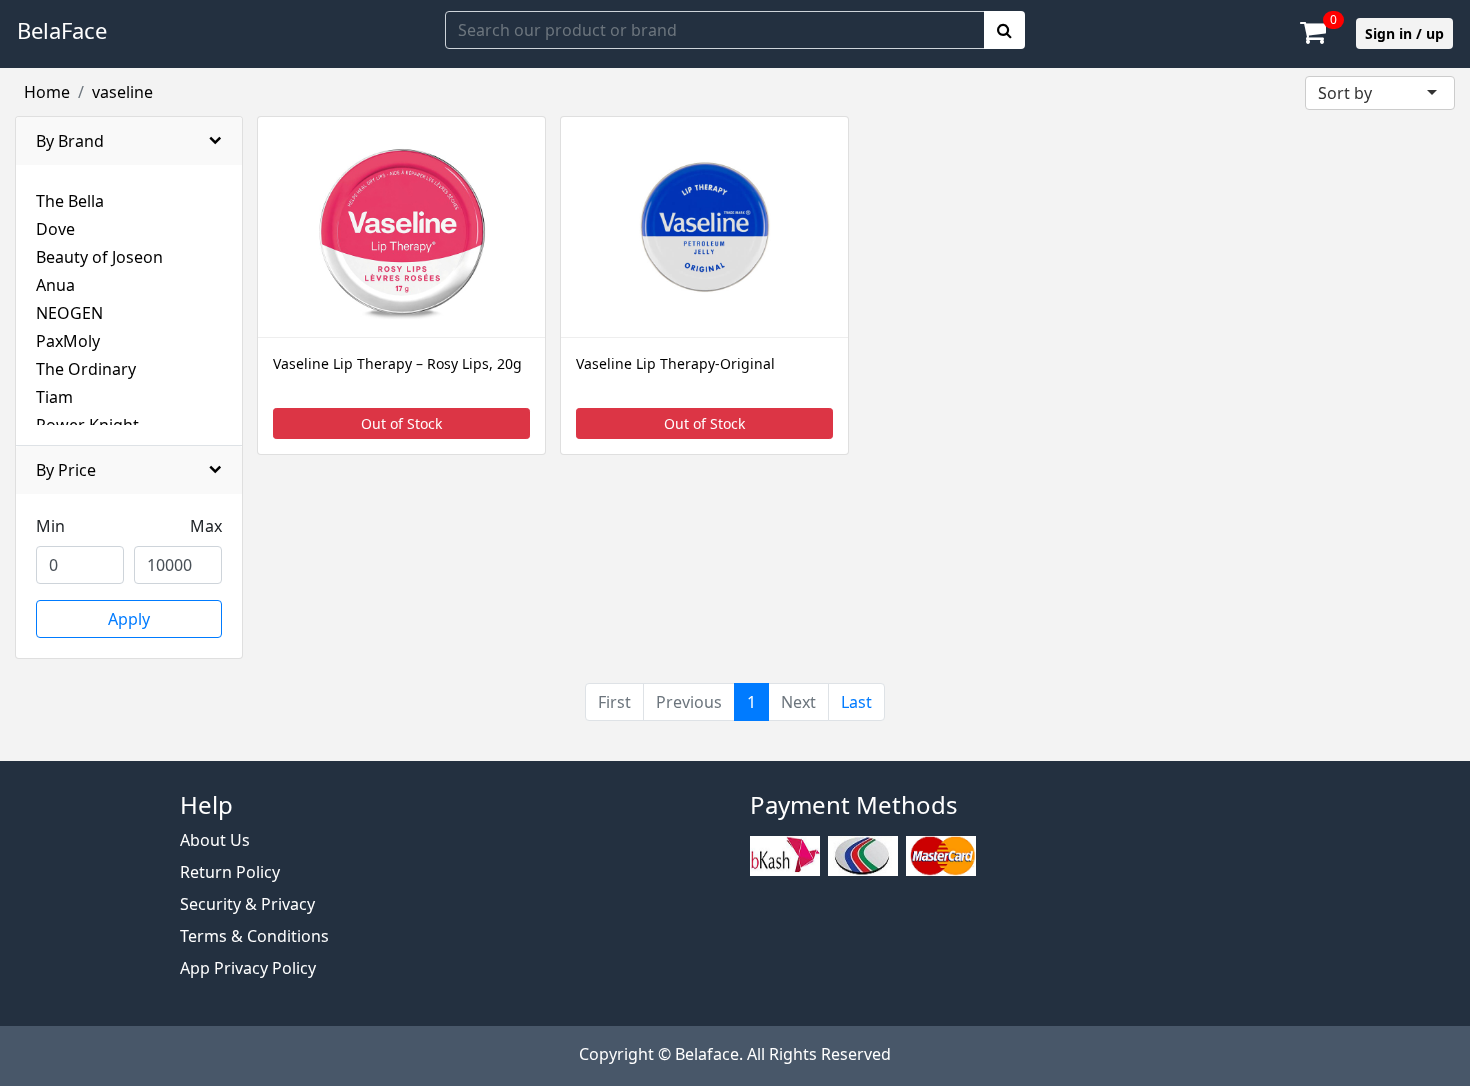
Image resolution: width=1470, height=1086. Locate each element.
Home (47, 92)
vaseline (122, 92)
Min (50, 526)
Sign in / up (1404, 33)
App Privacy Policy (248, 968)
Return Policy (230, 872)
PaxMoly (68, 341)
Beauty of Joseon (99, 257)
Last (856, 702)
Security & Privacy (247, 904)
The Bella (70, 201)
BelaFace (62, 30)
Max (206, 526)
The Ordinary (86, 369)
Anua (55, 285)
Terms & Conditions (254, 936)
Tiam (54, 397)
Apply (129, 619)
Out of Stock (401, 423)
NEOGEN (69, 313)
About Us (215, 840)
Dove (55, 229)
